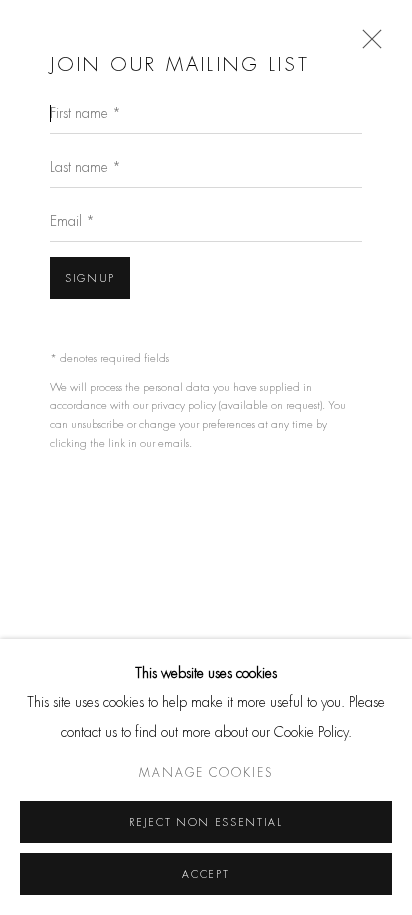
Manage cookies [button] (206, 774)
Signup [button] (90, 278)
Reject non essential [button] (205, 822)
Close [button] (367, 44)
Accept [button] (205, 874)
